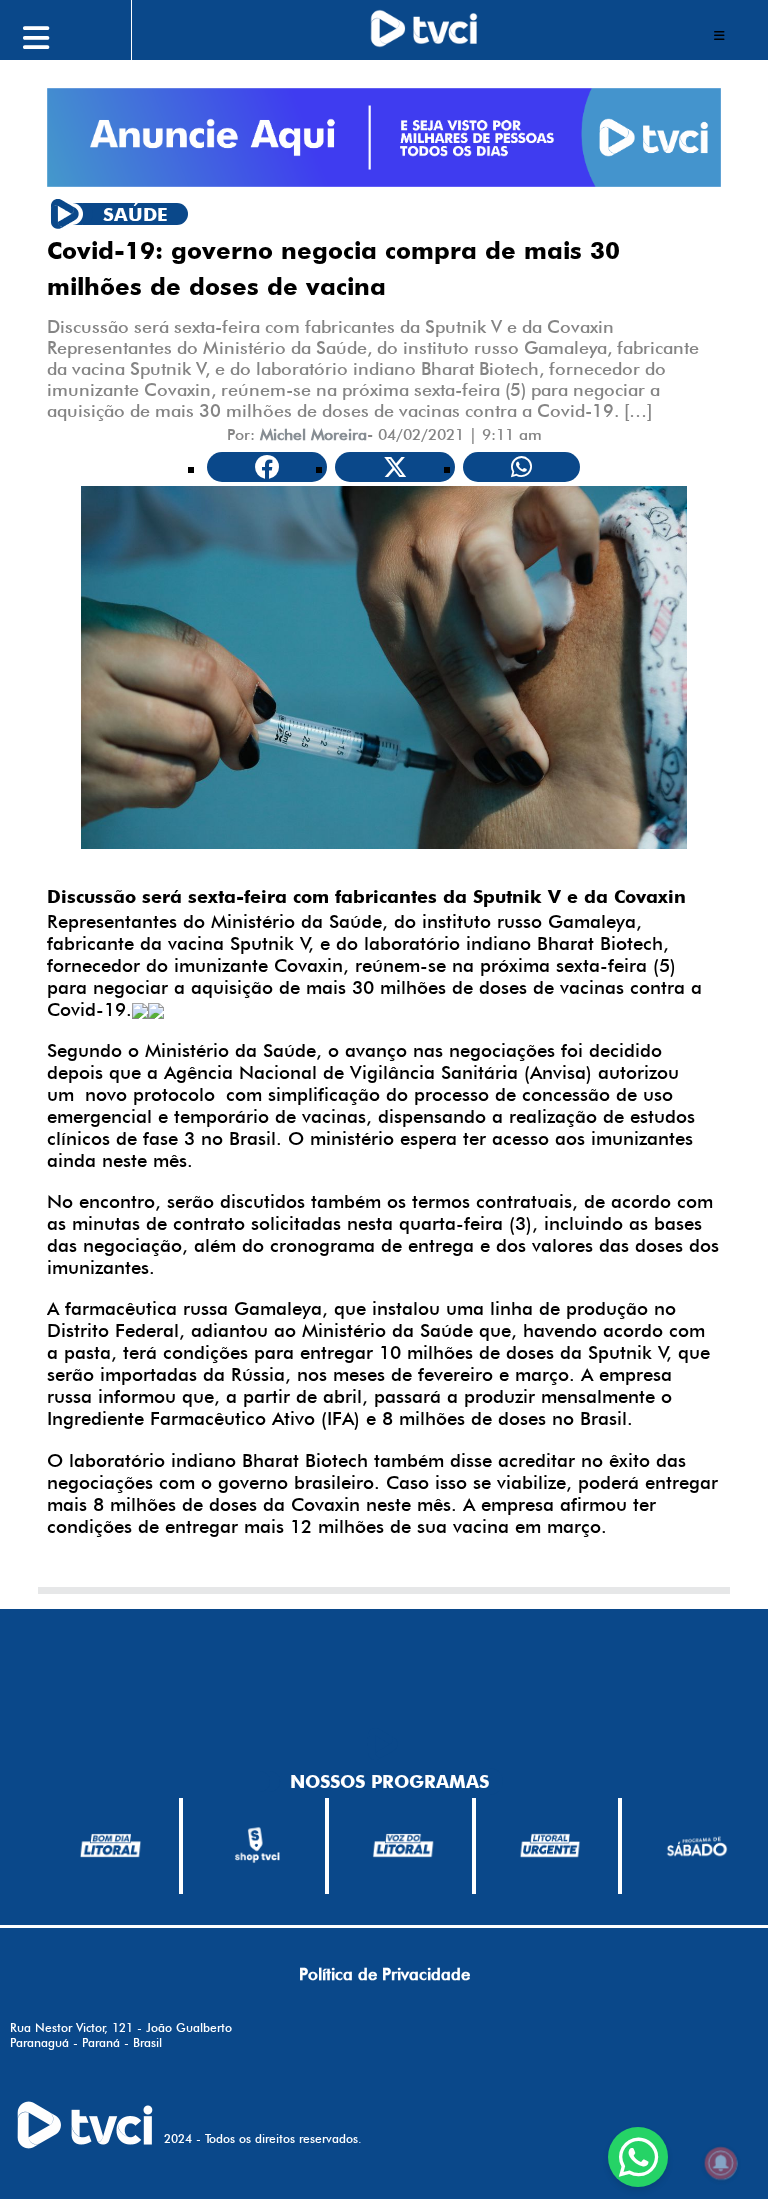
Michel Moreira (313, 434)
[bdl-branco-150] (110, 1845)
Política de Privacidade (384, 1974)
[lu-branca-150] (550, 1845)
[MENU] (80, 35)
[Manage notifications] (721, 2163)
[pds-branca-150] (696, 1845)
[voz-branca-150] (403, 1845)
